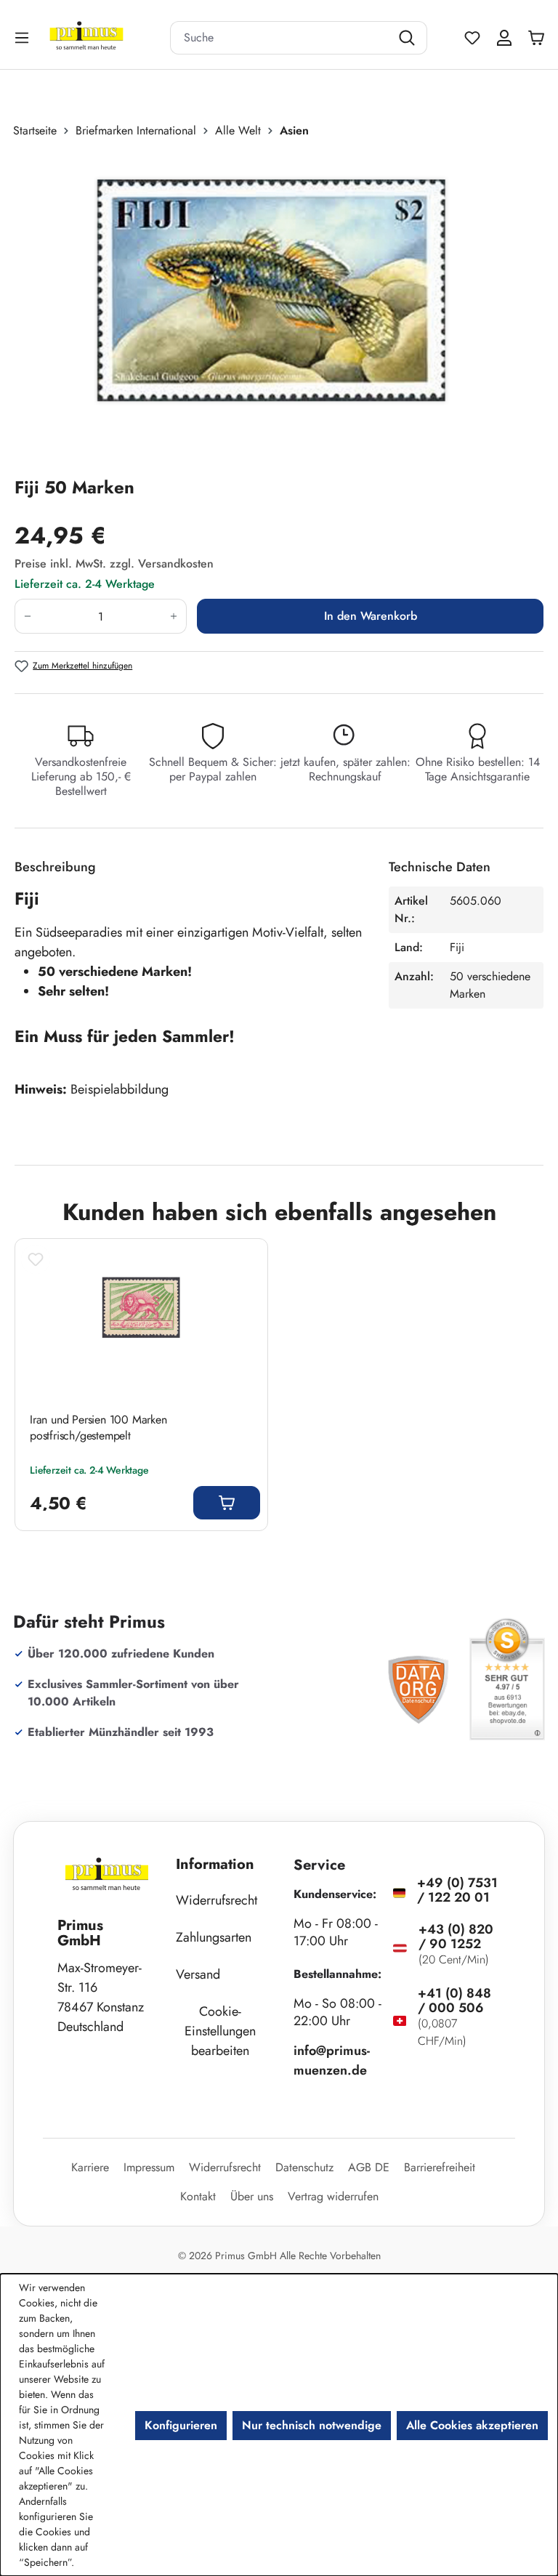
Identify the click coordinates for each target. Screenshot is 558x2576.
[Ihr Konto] (504, 38)
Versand (198, 1974)
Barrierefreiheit (440, 2167)
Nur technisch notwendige (312, 2425)
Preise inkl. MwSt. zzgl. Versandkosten (114, 564)
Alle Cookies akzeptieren (472, 2425)
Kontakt (198, 2196)
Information (215, 1864)
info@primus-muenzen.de (332, 2060)
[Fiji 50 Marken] (271, 307)
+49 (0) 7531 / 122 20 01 (457, 1890)
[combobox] (280, 38)
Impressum (149, 2167)
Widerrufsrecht (217, 1900)
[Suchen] (409, 38)
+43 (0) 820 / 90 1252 (456, 1937)
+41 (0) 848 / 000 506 (454, 2000)
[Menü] (23, 37)
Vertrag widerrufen (333, 2196)
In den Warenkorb (371, 616)
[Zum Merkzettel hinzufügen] (36, 1259)
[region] (279, 307)
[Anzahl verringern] (27, 616)
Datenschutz (304, 2167)
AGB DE (369, 2167)
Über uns (252, 2196)
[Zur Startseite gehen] (105, 37)
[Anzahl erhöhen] (174, 616)
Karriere (90, 2167)
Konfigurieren (181, 2425)
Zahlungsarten (214, 1937)
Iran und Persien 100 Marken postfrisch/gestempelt (98, 1428)
